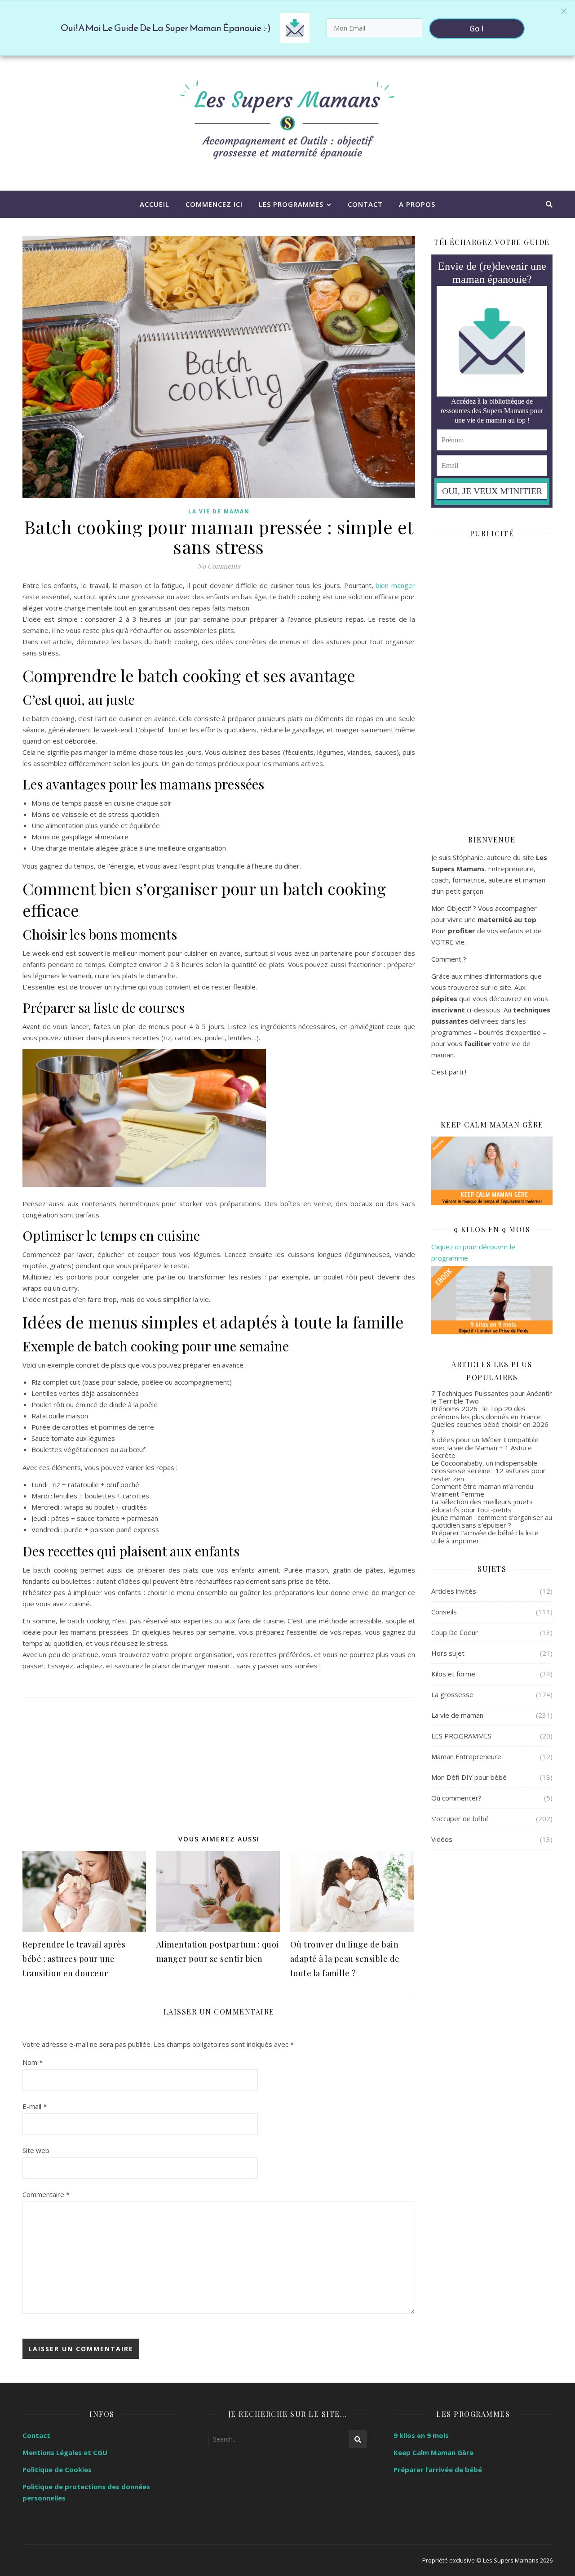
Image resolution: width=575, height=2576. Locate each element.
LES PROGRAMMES (291, 204)
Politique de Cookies (57, 2469)
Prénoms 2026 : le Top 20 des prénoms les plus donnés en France (486, 1412)
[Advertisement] (219, 1761)
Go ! (477, 28)
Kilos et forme (453, 1674)
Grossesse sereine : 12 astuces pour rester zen (489, 1474)
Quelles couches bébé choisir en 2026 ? (490, 1428)
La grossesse (452, 1694)
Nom (33, 2062)
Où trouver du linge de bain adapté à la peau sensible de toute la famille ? (345, 1959)
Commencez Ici (214, 204)
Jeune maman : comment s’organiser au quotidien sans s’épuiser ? (492, 1521)
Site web (36, 2150)
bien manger (395, 585)
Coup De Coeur (455, 1632)
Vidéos (442, 1839)
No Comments (219, 566)
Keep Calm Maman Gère (433, 2452)
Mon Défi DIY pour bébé (469, 1777)
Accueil (155, 204)
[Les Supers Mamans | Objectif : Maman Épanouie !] (287, 123)
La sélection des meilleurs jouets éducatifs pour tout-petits (482, 1505)
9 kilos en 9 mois (421, 2435)
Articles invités (454, 1591)
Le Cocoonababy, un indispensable (484, 1463)
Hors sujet (448, 1653)
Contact (365, 204)
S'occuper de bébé (460, 1818)
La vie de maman (219, 511)
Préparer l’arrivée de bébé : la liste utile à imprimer (485, 1536)
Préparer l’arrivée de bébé (438, 2469)
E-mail (35, 2106)
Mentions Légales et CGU (65, 2452)
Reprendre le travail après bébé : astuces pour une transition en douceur (74, 1959)
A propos (417, 204)
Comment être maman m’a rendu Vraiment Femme (482, 1490)
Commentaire (46, 2194)
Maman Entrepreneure (466, 1756)
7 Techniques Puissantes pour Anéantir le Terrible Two (492, 1397)
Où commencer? (456, 1798)
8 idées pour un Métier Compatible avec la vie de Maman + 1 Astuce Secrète (485, 1447)
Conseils (444, 1612)
